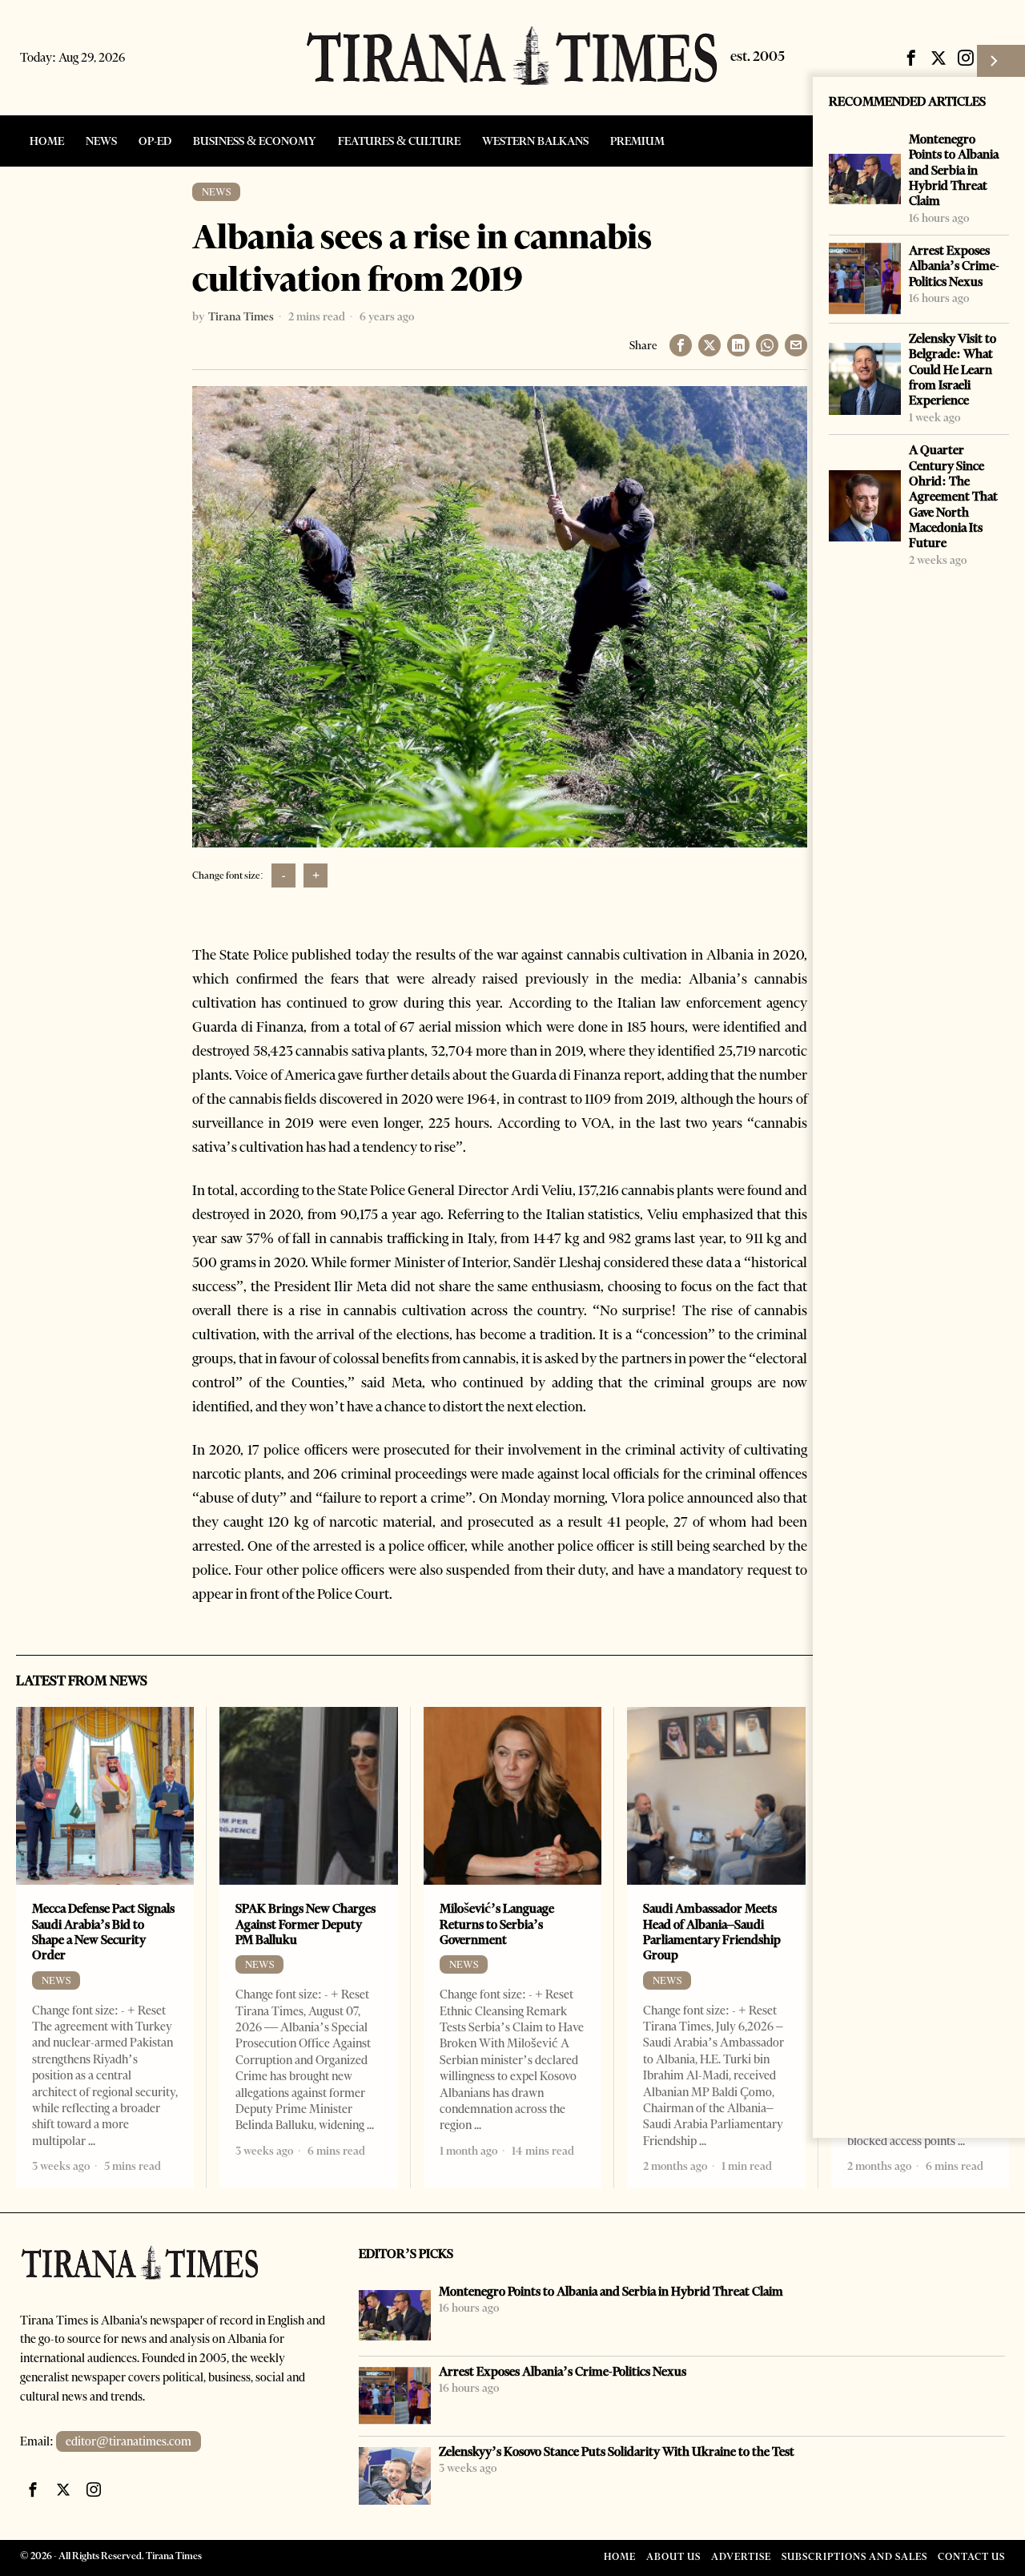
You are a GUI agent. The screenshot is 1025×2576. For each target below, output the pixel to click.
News (216, 192)
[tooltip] (911, 58)
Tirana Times (241, 316)
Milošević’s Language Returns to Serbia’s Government (497, 1924)
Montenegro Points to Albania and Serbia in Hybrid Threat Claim (954, 170)
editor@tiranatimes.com (129, 2441)
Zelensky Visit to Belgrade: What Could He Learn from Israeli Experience (953, 369)
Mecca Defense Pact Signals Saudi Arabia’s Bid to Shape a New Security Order (103, 1932)
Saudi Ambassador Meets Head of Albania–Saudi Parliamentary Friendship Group (712, 1932)
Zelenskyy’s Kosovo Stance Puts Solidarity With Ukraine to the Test (617, 2451)
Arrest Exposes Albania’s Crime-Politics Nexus (954, 266)
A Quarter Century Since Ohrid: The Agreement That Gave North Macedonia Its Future (953, 496)
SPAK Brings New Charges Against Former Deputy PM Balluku (305, 1924)
